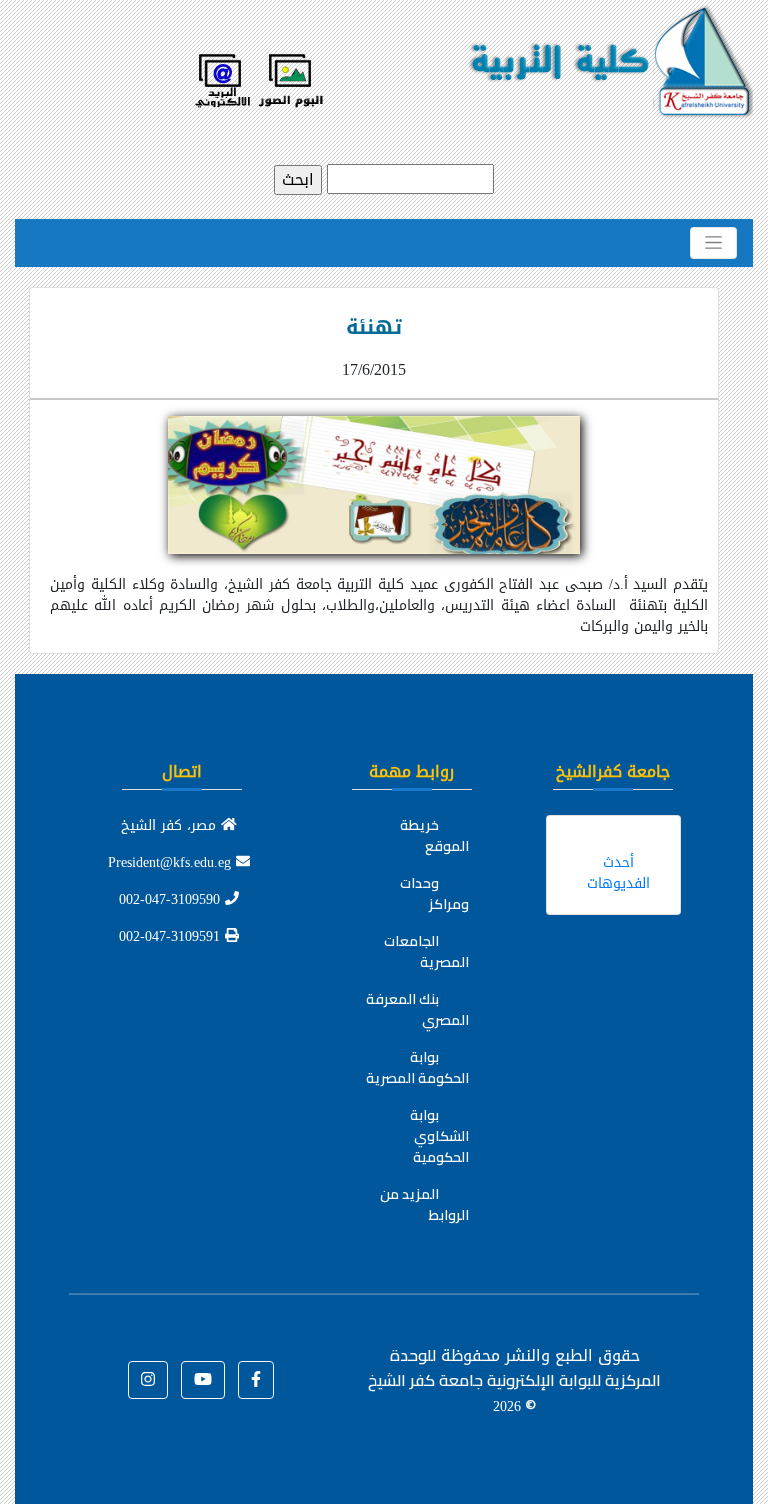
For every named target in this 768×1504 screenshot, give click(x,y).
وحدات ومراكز (434, 893)
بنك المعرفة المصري (417, 1009)
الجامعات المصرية (426, 951)
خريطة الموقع (434, 835)
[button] (256, 1380)
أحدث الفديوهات (618, 873)
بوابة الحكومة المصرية (417, 1067)
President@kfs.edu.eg (172, 862)
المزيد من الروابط (424, 1204)
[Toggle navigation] (713, 243)
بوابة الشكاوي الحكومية (439, 1136)
